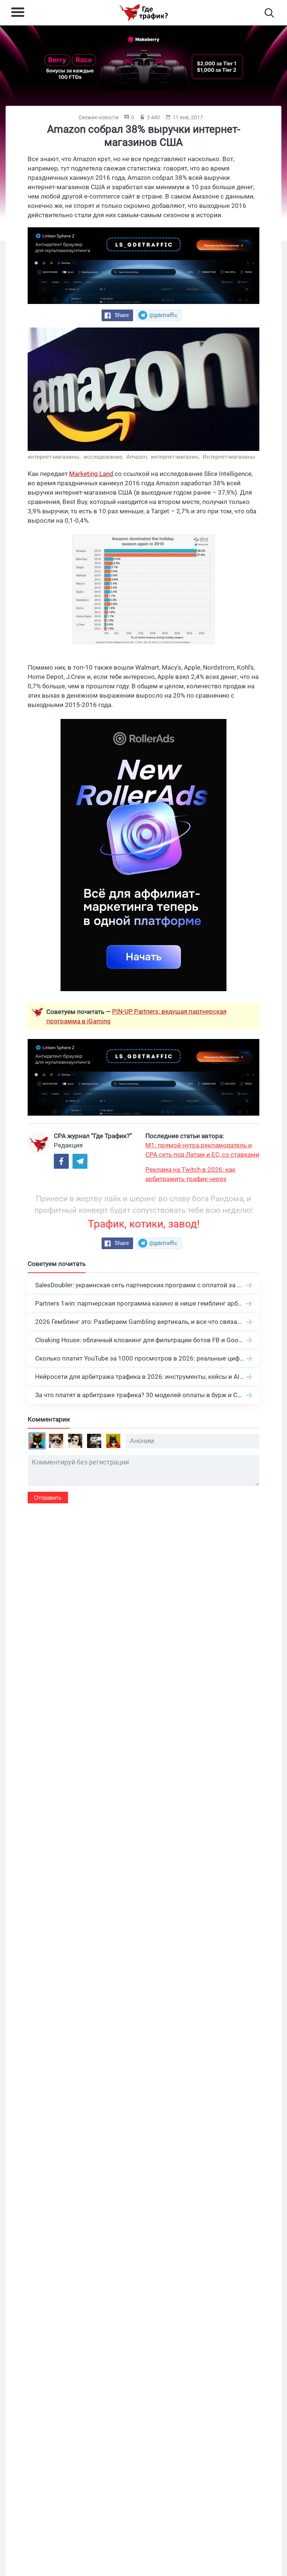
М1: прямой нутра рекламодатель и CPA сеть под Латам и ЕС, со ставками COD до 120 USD (202, 1150)
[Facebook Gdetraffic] (61, 1161)
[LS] (143, 266)
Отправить (48, 1498)
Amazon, (138, 457)
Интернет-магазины (229, 457)
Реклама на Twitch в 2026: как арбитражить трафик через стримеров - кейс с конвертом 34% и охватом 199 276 (200, 1175)
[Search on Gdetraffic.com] (269, 13)
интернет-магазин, (176, 457)
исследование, (104, 457)
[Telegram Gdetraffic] (80, 1161)
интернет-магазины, (55, 457)
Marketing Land (91, 474)
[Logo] (143, 13)
